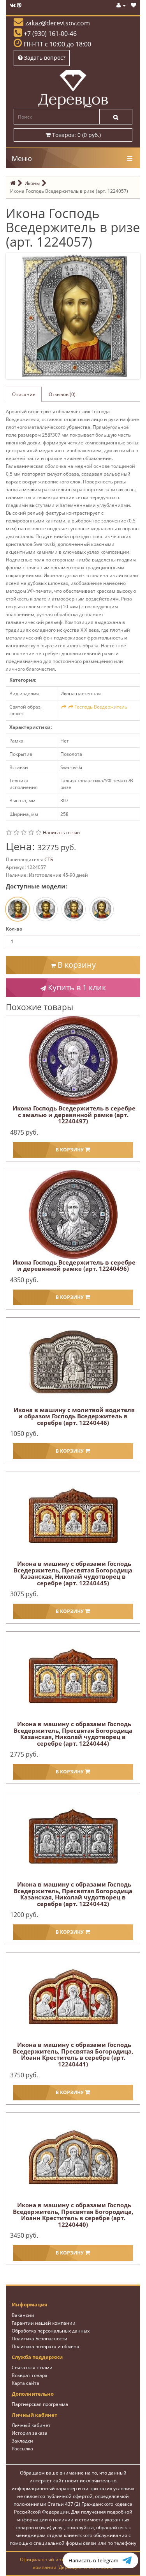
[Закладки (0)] (134, 5)
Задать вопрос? (44, 58)
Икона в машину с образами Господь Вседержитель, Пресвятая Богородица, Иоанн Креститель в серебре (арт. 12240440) (73, 2215)
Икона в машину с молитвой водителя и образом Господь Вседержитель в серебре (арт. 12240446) (74, 1416)
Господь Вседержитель (101, 707)
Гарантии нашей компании (44, 2323)
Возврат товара (30, 2375)
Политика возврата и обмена (46, 2346)
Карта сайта (26, 2383)
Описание (24, 394)
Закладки (22, 2441)
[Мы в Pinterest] (19, 5)
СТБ (49, 859)
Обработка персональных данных (51, 2331)
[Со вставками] (74, 909)
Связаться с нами (32, 2367)
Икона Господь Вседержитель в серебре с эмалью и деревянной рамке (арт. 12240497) (74, 1115)
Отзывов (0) (62, 394)
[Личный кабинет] (121, 5)
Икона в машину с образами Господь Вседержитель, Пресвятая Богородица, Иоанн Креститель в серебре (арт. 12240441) (73, 2054)
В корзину (76, 965)
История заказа (30, 2433)
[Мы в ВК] (13, 5)
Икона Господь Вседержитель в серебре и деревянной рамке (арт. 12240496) (74, 1266)
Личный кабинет (31, 2425)
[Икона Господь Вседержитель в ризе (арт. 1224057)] (75, 315)
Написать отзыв (61, 832)
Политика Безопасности (40, 2339)
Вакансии (23, 2315)
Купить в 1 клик (76, 987)
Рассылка (22, 2449)
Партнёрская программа (40, 2404)
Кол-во (14, 929)
